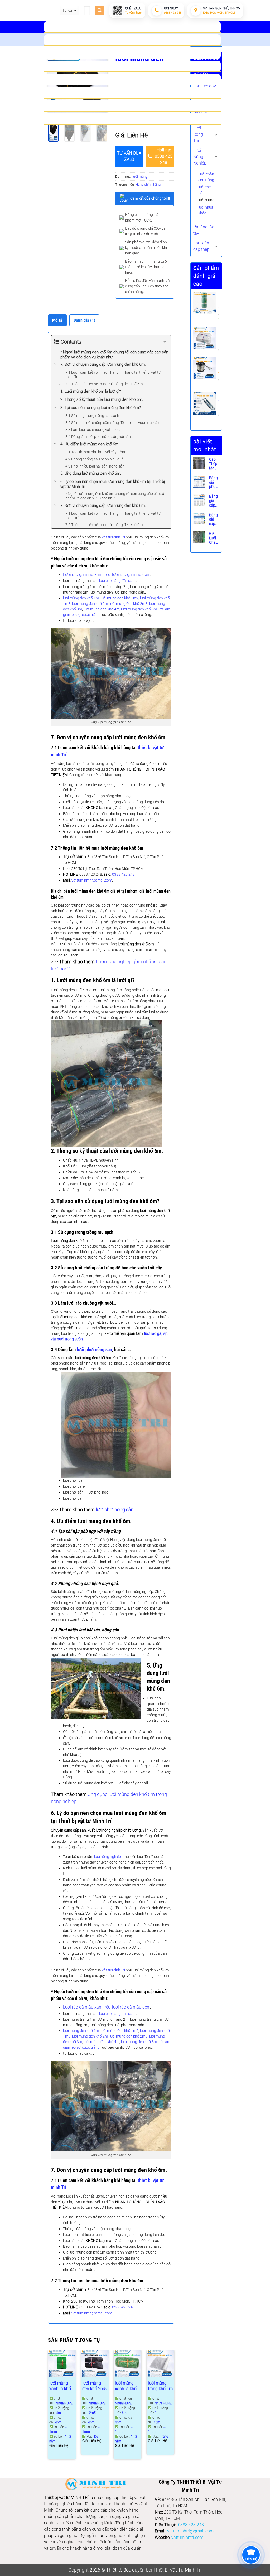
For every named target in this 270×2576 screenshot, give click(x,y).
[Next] (102, 132)
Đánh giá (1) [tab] (85, 320)
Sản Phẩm (132, 53)
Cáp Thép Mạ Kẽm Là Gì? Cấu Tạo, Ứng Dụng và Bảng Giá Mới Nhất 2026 (214, 464)
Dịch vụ (132, 80)
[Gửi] (100, 11)
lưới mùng (206, 200)
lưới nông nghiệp (108, 1857)
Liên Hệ (132, 119)
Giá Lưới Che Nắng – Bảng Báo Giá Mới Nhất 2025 (214, 538)
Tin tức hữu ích (132, 106)
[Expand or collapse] (165, 342)
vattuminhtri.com (187, 2537)
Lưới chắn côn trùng (206, 177)
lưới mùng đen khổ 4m (102, 609)
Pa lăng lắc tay (204, 230)
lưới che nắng (204, 190)
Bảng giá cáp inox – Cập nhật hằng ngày (214, 501)
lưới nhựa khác (206, 210)
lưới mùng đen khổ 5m (139, 609)
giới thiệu (132, 40)
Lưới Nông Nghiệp (200, 157)
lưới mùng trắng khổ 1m (160, 2386)
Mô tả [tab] (57, 320)
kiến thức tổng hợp (132, 93)
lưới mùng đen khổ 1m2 (119, 598)
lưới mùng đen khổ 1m (81, 598)
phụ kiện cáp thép (201, 246)
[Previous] (48, 2407)
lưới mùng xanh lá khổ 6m (126, 2386)
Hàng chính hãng (148, 184)
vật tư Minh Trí (113, 537)
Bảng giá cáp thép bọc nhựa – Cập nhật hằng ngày (214, 519)
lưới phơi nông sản (94, 1350)
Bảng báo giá (132, 66)
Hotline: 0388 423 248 (164, 156)
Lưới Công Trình (198, 134)
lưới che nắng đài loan (117, 581)
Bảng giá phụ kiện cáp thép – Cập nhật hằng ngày (214, 482)
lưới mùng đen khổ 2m (90, 604)
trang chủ (132, 27)
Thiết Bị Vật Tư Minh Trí (177, 2570)
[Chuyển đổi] (216, 134)
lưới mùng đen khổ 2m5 (128, 604)
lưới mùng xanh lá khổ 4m (60, 2386)
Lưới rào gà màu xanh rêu (87, 574)
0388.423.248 (123, 874)
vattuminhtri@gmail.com (92, 880)
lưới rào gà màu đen (131, 574)
